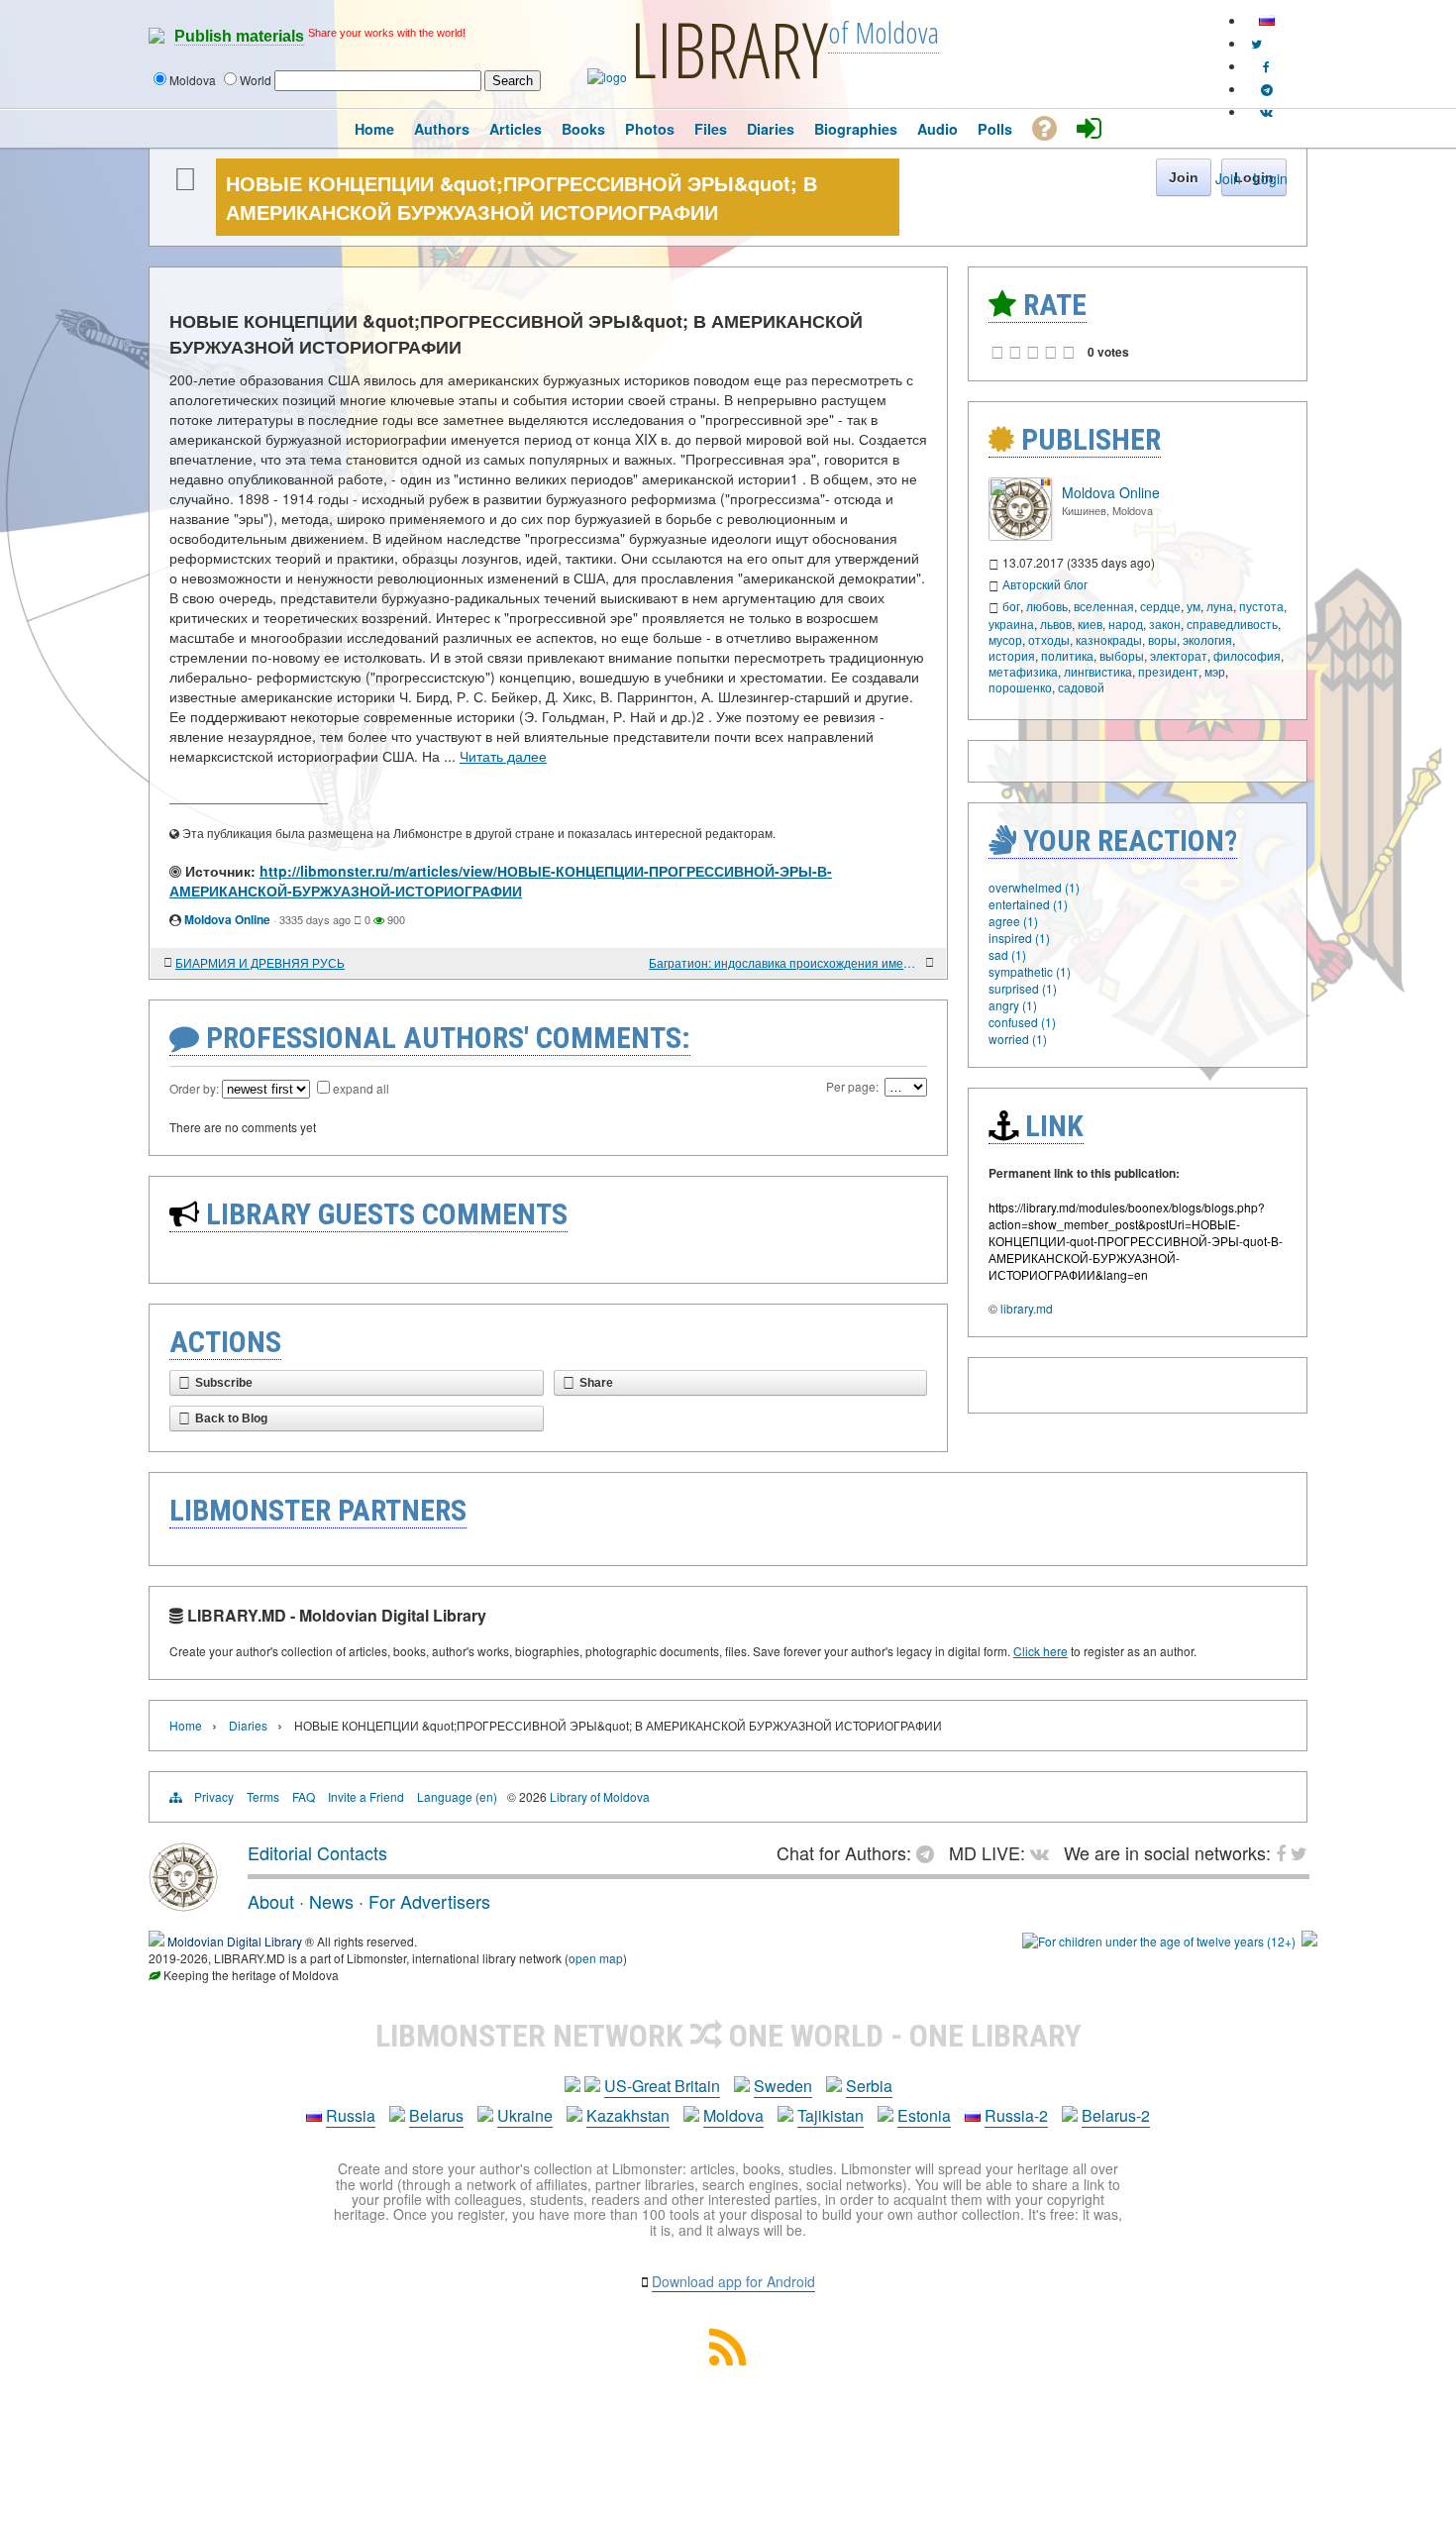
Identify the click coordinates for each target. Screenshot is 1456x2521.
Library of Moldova (600, 1796)
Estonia (924, 2115)
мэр (1215, 671)
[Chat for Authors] (1267, 89)
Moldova (733, 2115)
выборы (1122, 655)
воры (1162, 639)
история (1012, 655)
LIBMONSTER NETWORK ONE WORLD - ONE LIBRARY (728, 2036)
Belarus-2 (1116, 2115)
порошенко (1020, 687)
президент (1168, 671)
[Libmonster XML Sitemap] (728, 2359)
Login (1270, 178)
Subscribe (224, 1383)
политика (1067, 655)
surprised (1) (1023, 988)
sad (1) (1007, 954)
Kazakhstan (628, 2115)
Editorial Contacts (317, 1852)
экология (1207, 639)
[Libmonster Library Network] (1309, 1941)
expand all (361, 1088)
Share (596, 1383)
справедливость (1232, 624)
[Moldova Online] (1020, 535)
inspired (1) (1019, 938)
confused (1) (1022, 1022)
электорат (1179, 655)
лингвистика (1098, 671)
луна (1220, 606)
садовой (1081, 687)
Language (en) (457, 1796)
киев (1090, 624)
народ (1126, 624)
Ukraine (525, 2115)
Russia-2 (1016, 2115)
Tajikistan (831, 2115)
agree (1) (1013, 921)
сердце (1160, 606)
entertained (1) (1028, 904)
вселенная (1104, 606)
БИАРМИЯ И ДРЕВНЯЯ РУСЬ (260, 962)
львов (1056, 624)
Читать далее (503, 756)
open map (596, 1958)
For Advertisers (429, 1901)
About (271, 1901)
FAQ (304, 1796)
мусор (1005, 639)
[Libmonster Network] (1159, 1941)
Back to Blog (231, 1418)
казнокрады (1109, 639)
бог (1011, 606)
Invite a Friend (366, 1796)
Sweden (783, 2086)
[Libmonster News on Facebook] (1266, 66)
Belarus (436, 2115)
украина (1011, 624)
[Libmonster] (183, 1904)
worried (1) (1018, 1039)
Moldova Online (227, 919)
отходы (1049, 639)
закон (1165, 624)
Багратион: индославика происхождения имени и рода (785, 962)
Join (1228, 178)
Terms (263, 1796)
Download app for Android (733, 2281)
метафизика (1023, 671)
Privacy (214, 1796)
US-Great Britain (662, 2086)
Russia (351, 2115)
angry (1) (1013, 1005)
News (331, 1901)
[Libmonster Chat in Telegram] (930, 1852)
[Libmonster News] (1256, 43)
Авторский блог (1045, 584)
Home (186, 1725)
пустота (1261, 606)
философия (1247, 655)
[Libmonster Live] (1266, 111)
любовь (1047, 606)
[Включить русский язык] (1267, 20)
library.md (1027, 1308)
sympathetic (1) (1030, 971)
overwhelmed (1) (1034, 887)
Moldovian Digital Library (235, 1941)
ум (1194, 606)
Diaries (248, 1725)
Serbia (869, 2086)
